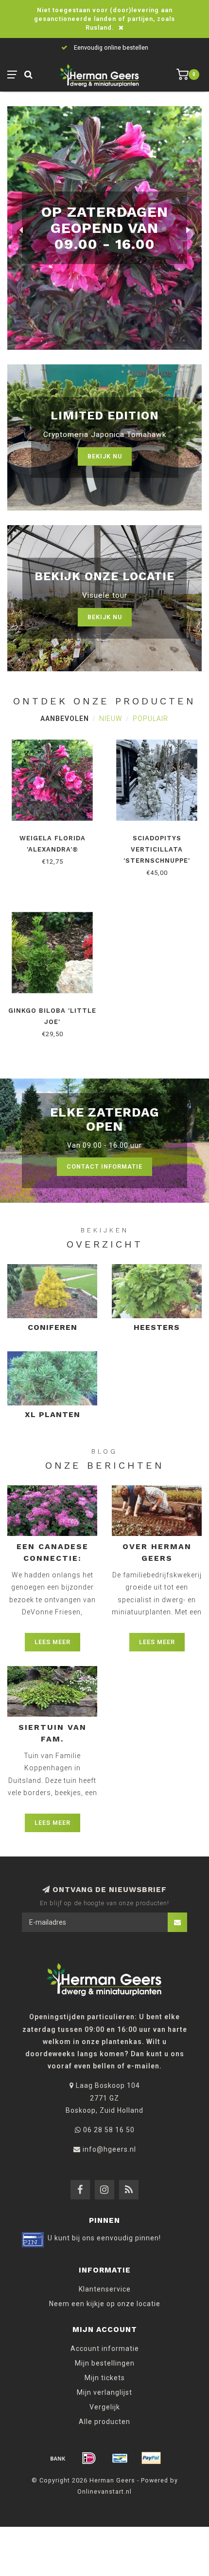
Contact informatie (104, 1166)
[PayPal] (151, 2458)
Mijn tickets (105, 2378)
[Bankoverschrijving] (58, 2458)
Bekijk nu (105, 456)
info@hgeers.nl (109, 2149)
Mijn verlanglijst (104, 2392)
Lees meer (52, 1642)
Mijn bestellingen (105, 2363)
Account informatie (105, 2349)
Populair (150, 719)
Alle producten (104, 2422)
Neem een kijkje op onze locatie (105, 2304)
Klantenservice (105, 2289)
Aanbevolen (65, 719)
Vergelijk (105, 2407)
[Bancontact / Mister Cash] (120, 2458)
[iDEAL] (89, 2458)
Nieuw (111, 719)
